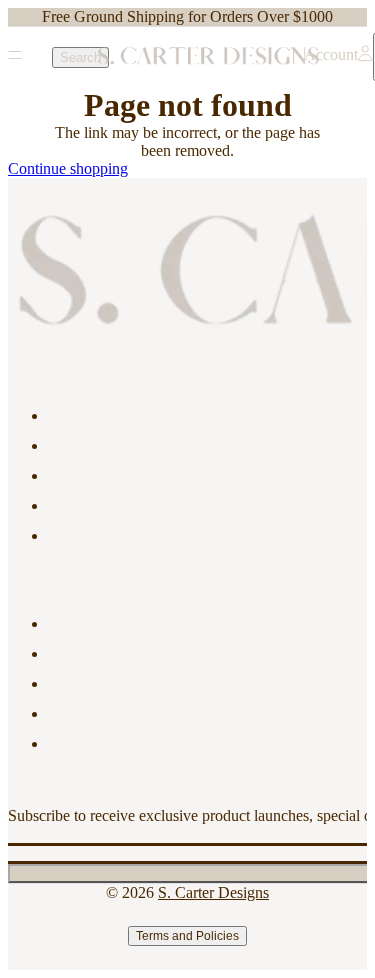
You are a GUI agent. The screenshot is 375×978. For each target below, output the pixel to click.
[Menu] (15, 57)
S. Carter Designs (213, 892)
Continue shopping (68, 168)
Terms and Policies (187, 936)
